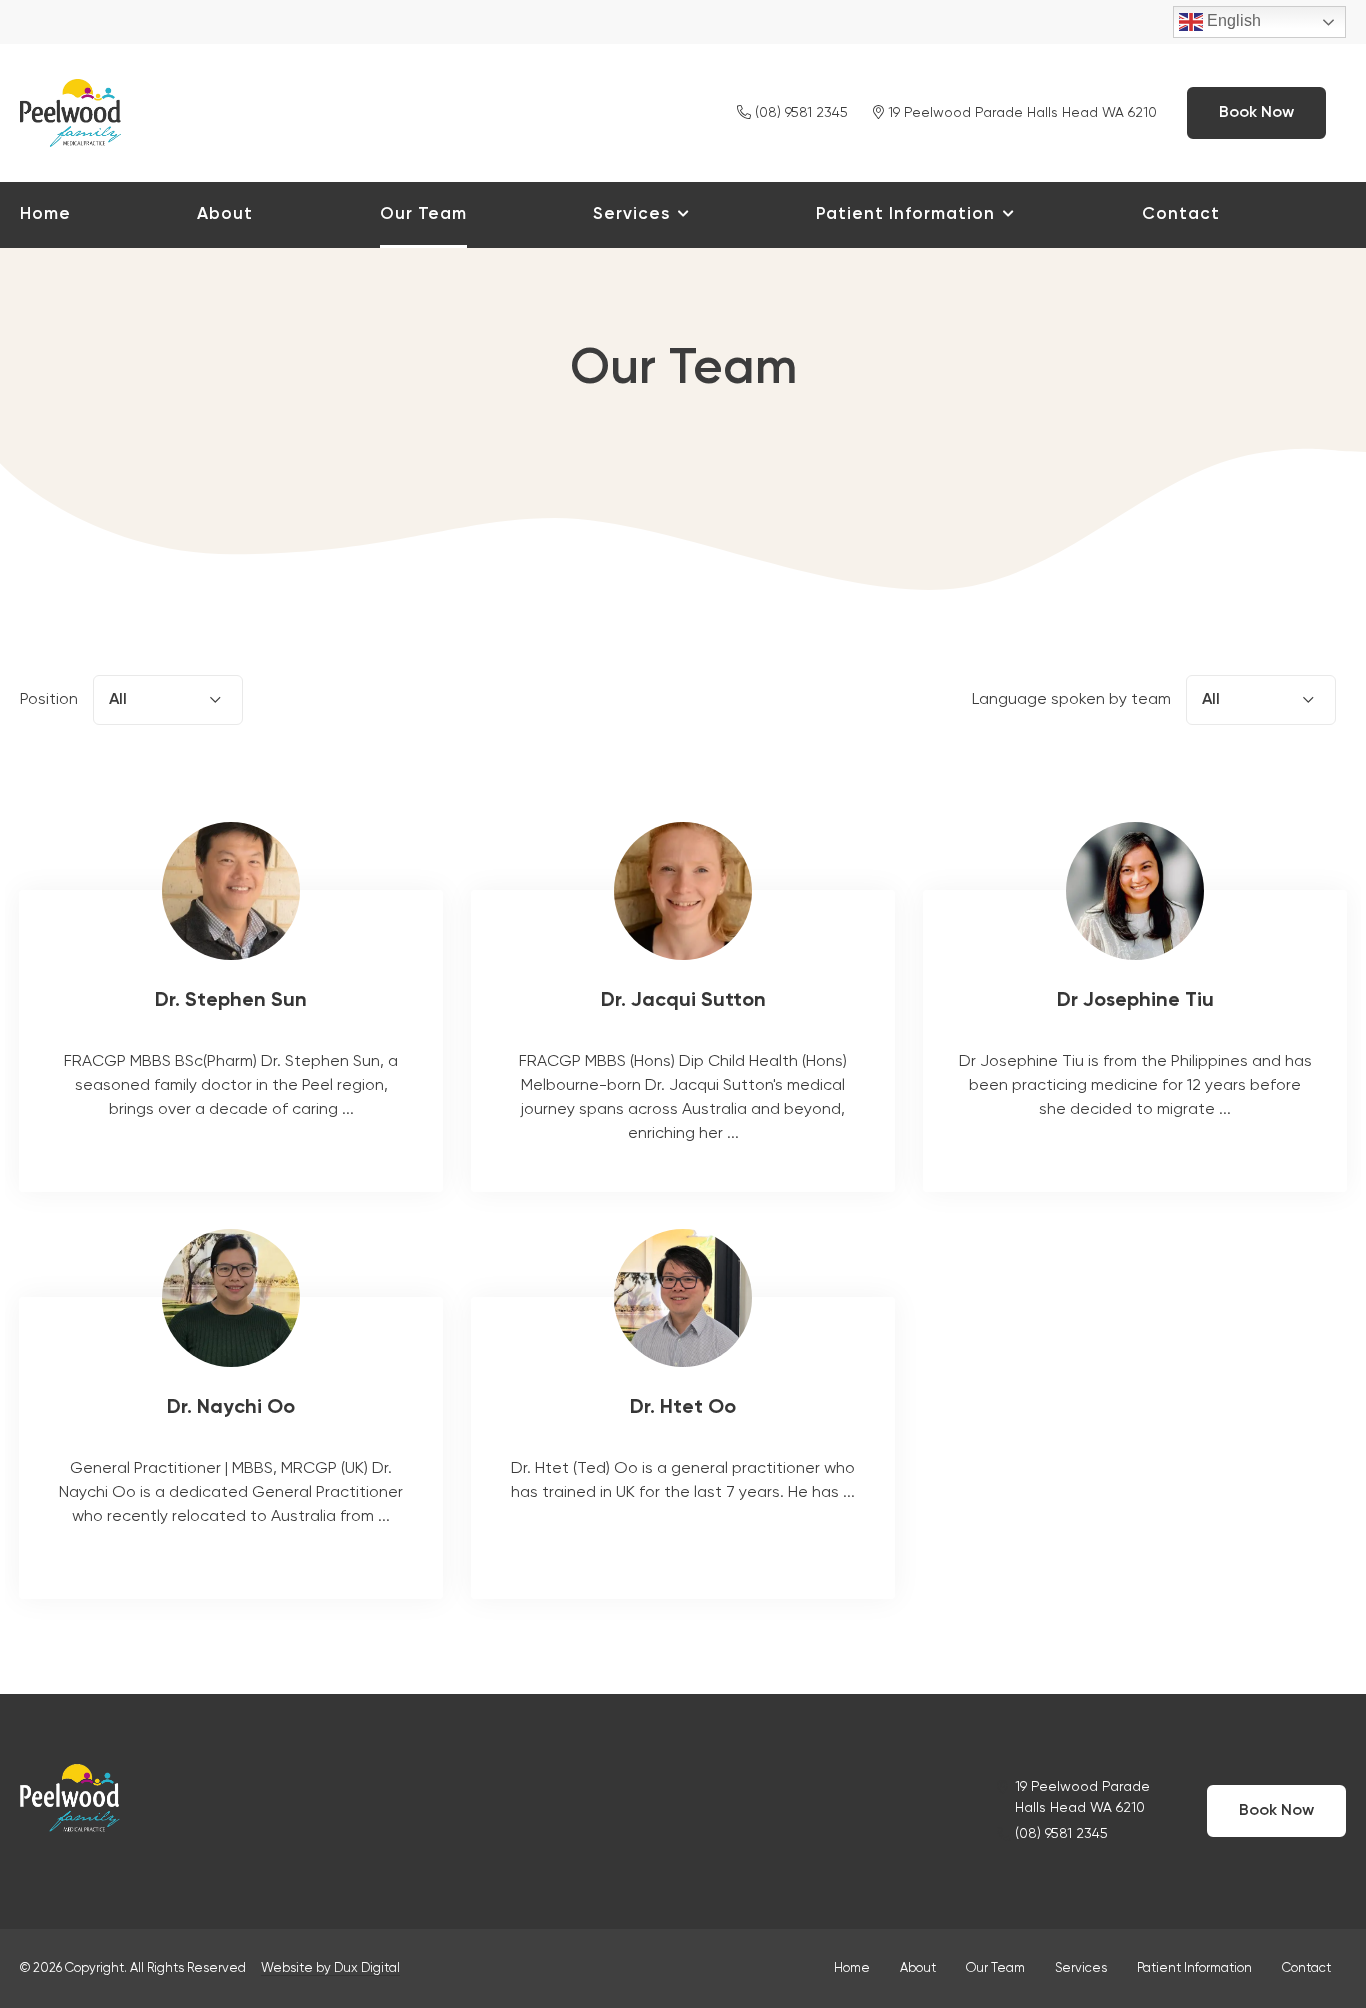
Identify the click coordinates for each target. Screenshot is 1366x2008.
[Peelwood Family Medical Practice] (70, 110)
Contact (1181, 214)
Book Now (1256, 113)
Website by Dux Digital (330, 1968)
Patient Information (905, 214)
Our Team (423, 214)
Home (45, 214)
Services (631, 214)
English (1232, 20)
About (225, 214)
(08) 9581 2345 (799, 113)
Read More (231, 1041)
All (1211, 700)
